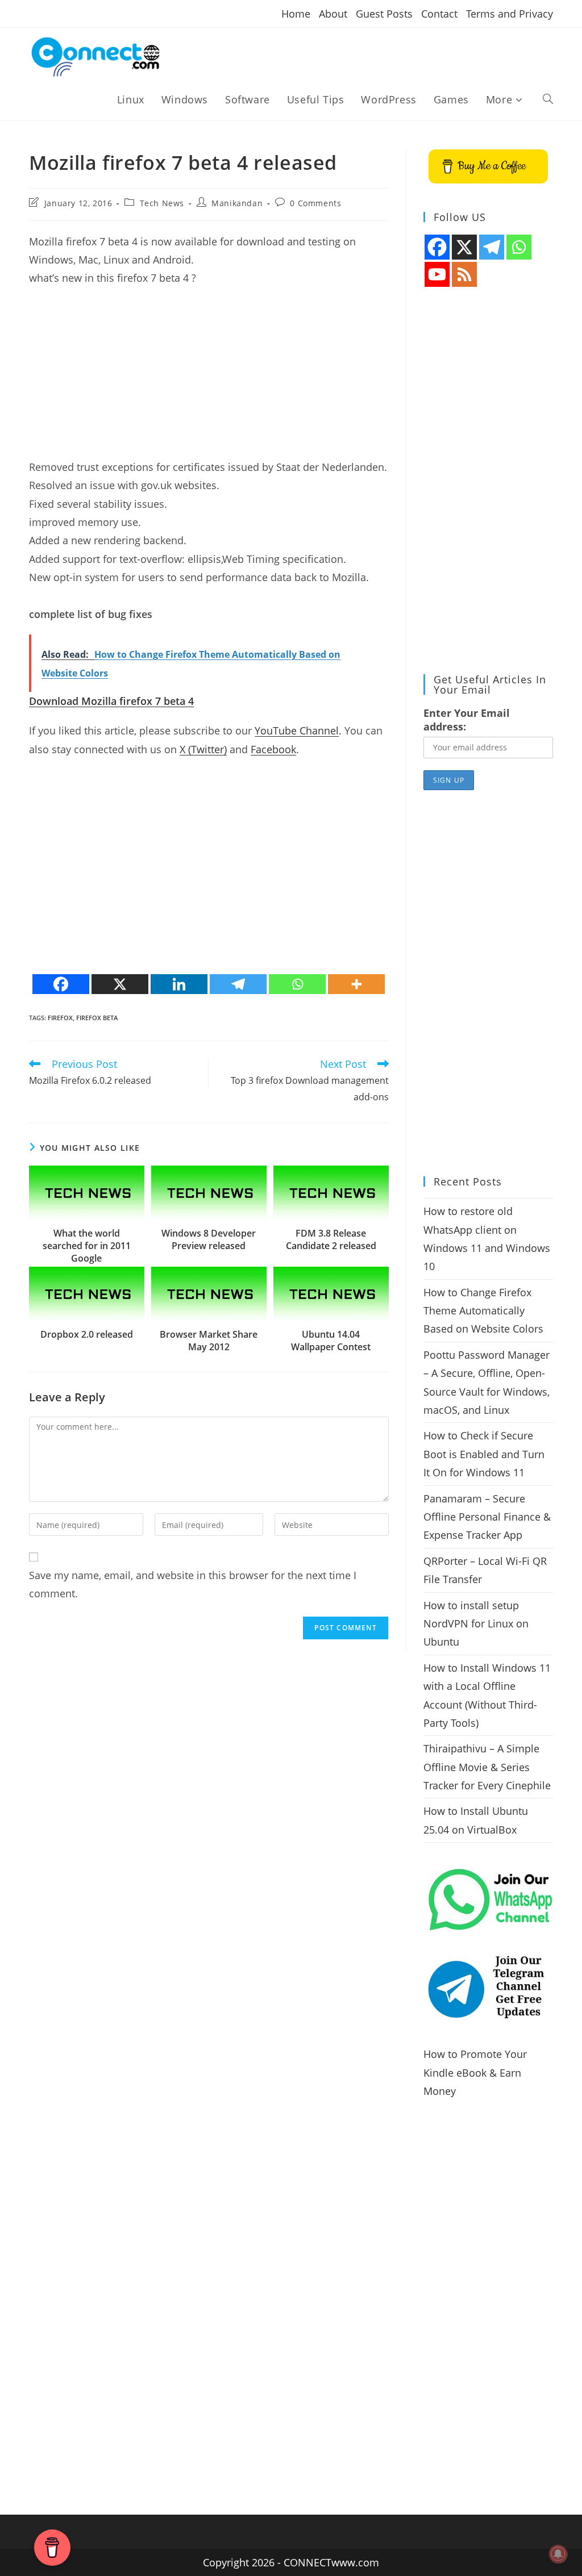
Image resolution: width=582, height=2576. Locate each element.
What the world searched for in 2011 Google (87, 1246)
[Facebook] (61, 984)
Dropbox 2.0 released (87, 1334)
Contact (439, 14)
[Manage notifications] (558, 2554)
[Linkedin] (179, 984)
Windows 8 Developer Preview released (209, 1239)
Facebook (273, 749)
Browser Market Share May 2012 (209, 1341)
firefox (60, 1018)
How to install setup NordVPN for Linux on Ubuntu (476, 1624)
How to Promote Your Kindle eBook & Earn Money (475, 2072)
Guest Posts (384, 14)
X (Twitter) (203, 749)
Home (296, 14)
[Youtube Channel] (437, 274)
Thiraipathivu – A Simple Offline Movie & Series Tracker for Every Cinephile (487, 1767)
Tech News (162, 203)
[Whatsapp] (297, 984)
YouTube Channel (297, 730)
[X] (120, 984)
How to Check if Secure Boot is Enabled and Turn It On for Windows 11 (484, 1454)
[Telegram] (238, 984)
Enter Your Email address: (467, 720)
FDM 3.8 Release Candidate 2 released (331, 1239)
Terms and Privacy (510, 14)
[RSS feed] (464, 274)
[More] (356, 984)
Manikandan (237, 203)
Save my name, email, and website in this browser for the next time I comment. (193, 1584)
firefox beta (97, 1018)
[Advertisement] (209, 378)
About (333, 14)
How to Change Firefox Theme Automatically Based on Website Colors (483, 1311)
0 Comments (315, 203)
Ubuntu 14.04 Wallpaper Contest (331, 1341)
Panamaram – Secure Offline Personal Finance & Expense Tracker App (487, 1517)
